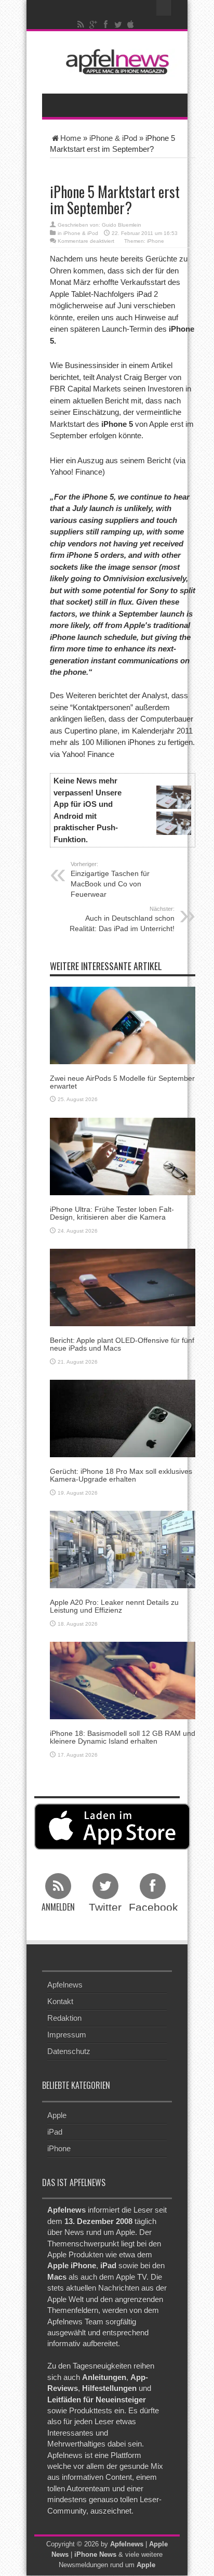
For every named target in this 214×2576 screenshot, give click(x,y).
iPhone (156, 241)
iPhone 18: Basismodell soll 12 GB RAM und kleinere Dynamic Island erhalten (123, 1737)
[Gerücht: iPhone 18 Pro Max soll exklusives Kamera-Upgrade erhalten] (123, 1417)
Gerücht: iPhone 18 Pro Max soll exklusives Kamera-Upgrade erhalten (121, 1475)
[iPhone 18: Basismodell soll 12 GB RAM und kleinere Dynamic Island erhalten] (123, 1680)
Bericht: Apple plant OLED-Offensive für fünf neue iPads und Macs (122, 1344)
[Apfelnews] (115, 62)
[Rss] (81, 24)
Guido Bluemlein (122, 225)
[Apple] (131, 24)
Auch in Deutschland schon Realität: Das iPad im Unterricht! (122, 919)
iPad (55, 2132)
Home (71, 138)
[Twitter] (118, 24)
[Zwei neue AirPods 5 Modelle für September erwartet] (123, 1024)
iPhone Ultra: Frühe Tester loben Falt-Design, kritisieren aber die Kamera (112, 1213)
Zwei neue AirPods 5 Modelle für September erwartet (122, 1082)
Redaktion (64, 2018)
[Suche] (164, 8)
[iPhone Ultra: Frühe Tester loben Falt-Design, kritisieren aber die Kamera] (123, 1155)
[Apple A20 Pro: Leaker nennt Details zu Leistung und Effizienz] (123, 1548)
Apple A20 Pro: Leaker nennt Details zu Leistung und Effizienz (114, 1606)
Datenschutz (69, 2051)
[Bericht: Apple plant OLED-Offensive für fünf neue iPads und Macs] (123, 1286)
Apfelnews (65, 1985)
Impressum (67, 2035)
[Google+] (93, 24)
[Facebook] (106, 24)
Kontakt (60, 2001)
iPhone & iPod (113, 138)
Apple (57, 2115)
